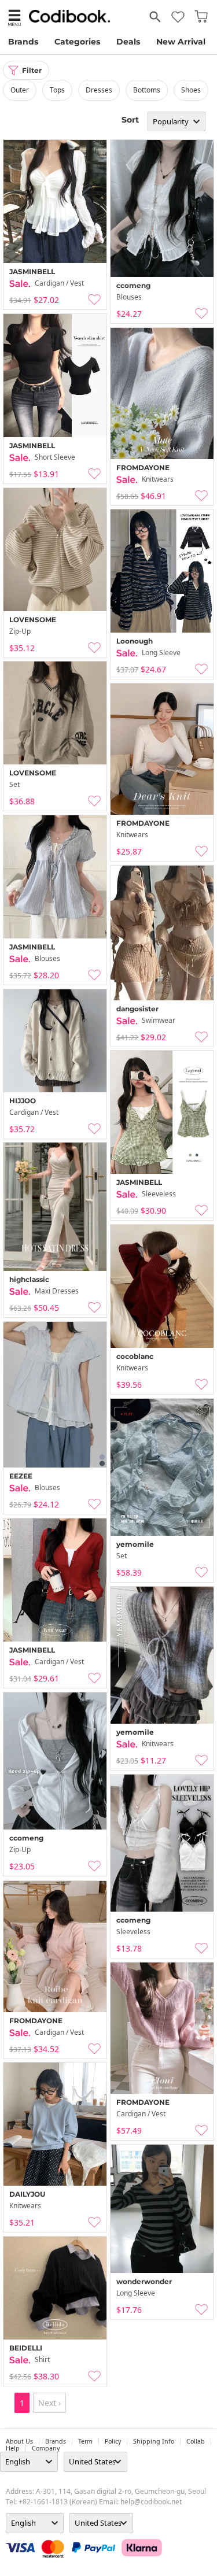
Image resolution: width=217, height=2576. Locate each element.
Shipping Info (154, 2441)
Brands (23, 42)
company (46, 2448)
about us (19, 2441)
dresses (99, 90)
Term (85, 2441)
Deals (128, 42)
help (13, 2448)
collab (196, 2441)
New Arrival (181, 42)
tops (57, 90)
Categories (77, 42)
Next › (49, 2403)
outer (20, 90)
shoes (191, 90)
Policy (113, 2441)
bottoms (147, 90)
